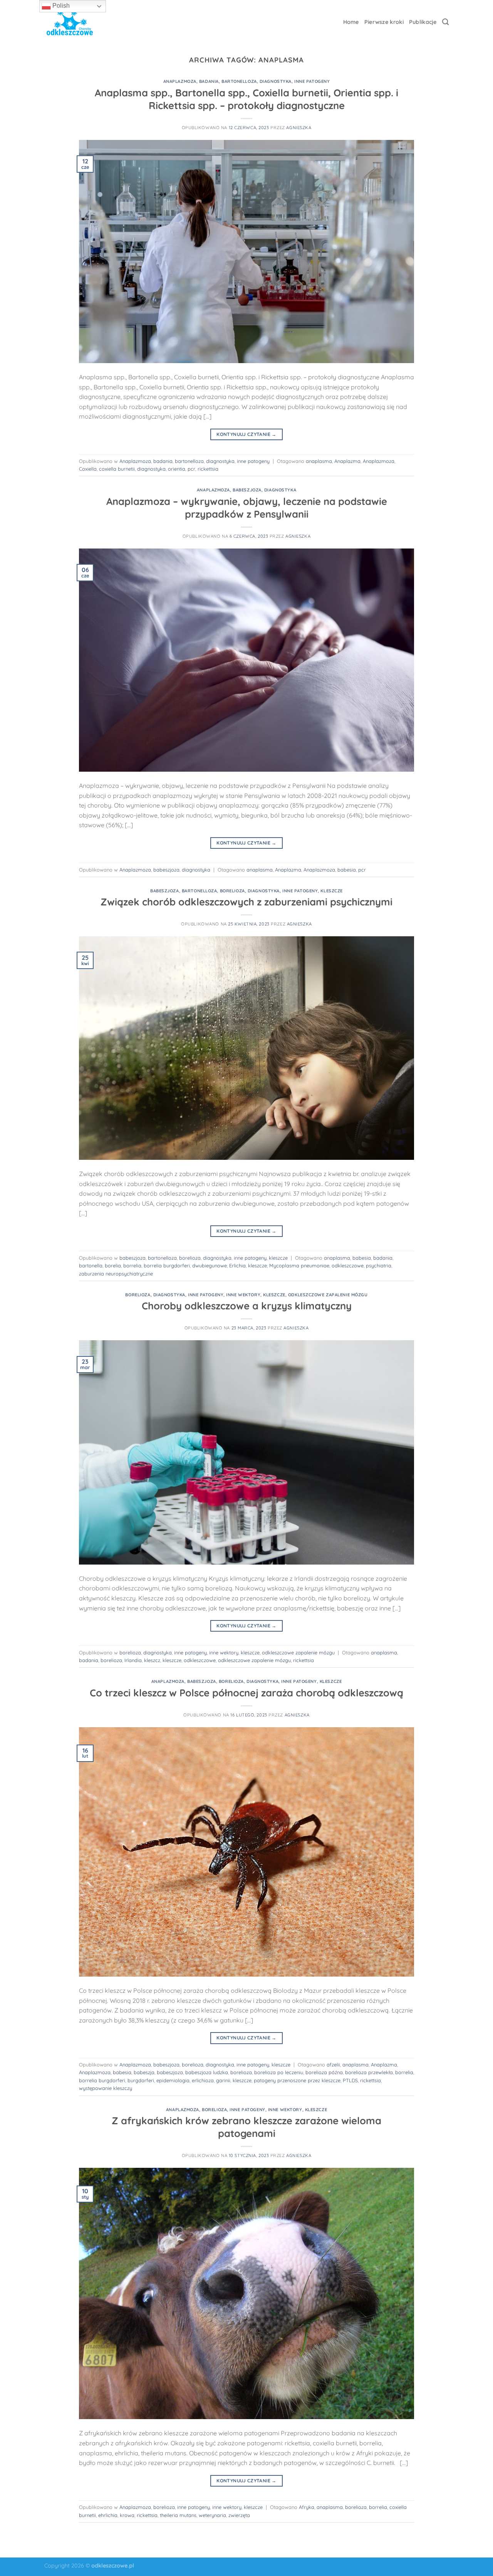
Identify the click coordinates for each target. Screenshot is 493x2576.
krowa (127, 2515)
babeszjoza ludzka (207, 2072)
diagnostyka (276, 81)
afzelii (333, 2065)
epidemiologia (173, 2080)
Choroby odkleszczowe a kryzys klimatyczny (247, 1306)
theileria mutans (178, 2515)
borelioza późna (324, 2072)
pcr (191, 469)
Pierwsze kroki (384, 22)
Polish (60, 6)
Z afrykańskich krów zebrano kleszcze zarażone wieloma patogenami (246, 2127)
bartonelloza (239, 81)
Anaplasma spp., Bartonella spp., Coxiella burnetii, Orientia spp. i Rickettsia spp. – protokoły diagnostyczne (246, 99)
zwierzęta (239, 2515)
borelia (113, 1265)
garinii (223, 2080)
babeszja (144, 2072)
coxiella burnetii (117, 469)
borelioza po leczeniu (279, 2072)
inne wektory (243, 1295)
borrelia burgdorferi (167, 1265)
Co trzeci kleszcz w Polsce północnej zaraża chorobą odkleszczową (246, 1693)
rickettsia (208, 469)
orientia (177, 469)
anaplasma (319, 461)
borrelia (132, 1265)
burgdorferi (141, 2080)
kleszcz (152, 1660)
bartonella (91, 1265)
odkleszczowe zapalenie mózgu (328, 1295)
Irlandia (133, 1660)
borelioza (232, 891)
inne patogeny (312, 81)
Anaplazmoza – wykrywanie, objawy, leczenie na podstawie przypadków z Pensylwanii (247, 507)
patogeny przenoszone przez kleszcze (297, 2080)
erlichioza (203, 2080)
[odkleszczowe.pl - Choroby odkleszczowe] (70, 22)
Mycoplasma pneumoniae (299, 1265)
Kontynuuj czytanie (246, 434)
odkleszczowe (348, 1265)
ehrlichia (108, 2515)
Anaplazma (347, 461)
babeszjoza (247, 490)
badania (209, 81)
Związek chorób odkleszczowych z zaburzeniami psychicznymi (246, 902)
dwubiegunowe (210, 1265)
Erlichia (237, 1265)
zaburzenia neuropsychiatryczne (116, 1274)
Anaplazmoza (180, 81)
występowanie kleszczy (106, 2088)
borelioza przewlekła (369, 2072)
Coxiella (88, 469)
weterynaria (212, 2515)
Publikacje (423, 22)
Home (351, 22)
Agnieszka (299, 128)
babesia (347, 870)
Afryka (307, 2507)
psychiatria (379, 1265)
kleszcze (331, 891)
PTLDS (350, 2080)
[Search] (445, 22)
